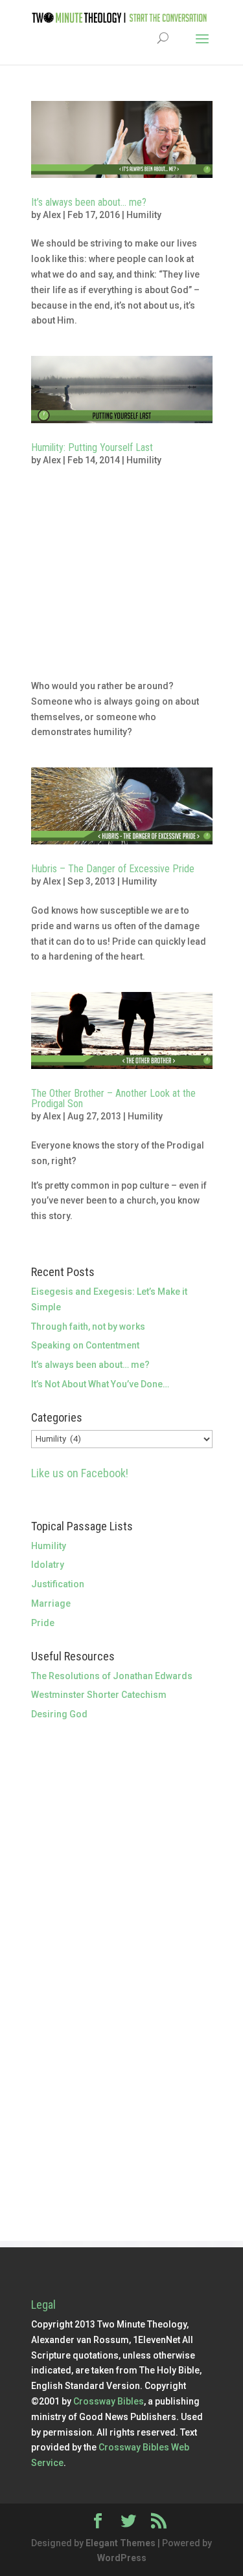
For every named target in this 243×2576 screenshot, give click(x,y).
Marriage (51, 1603)
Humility (144, 215)
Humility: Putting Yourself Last (92, 447)
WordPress (122, 2558)
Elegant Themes (121, 2543)
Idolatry (48, 1565)
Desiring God (59, 1714)
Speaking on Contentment (85, 1345)
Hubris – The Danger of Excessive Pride (113, 869)
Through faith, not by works (88, 1327)
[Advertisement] (121, 580)
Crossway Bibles (109, 2401)
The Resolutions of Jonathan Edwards (112, 1676)
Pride (43, 1623)
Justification (58, 1584)
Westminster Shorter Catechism (99, 1695)
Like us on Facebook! (80, 1473)
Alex (52, 215)
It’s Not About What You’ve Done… (100, 1384)
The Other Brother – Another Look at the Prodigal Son (113, 1098)
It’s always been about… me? (89, 202)
